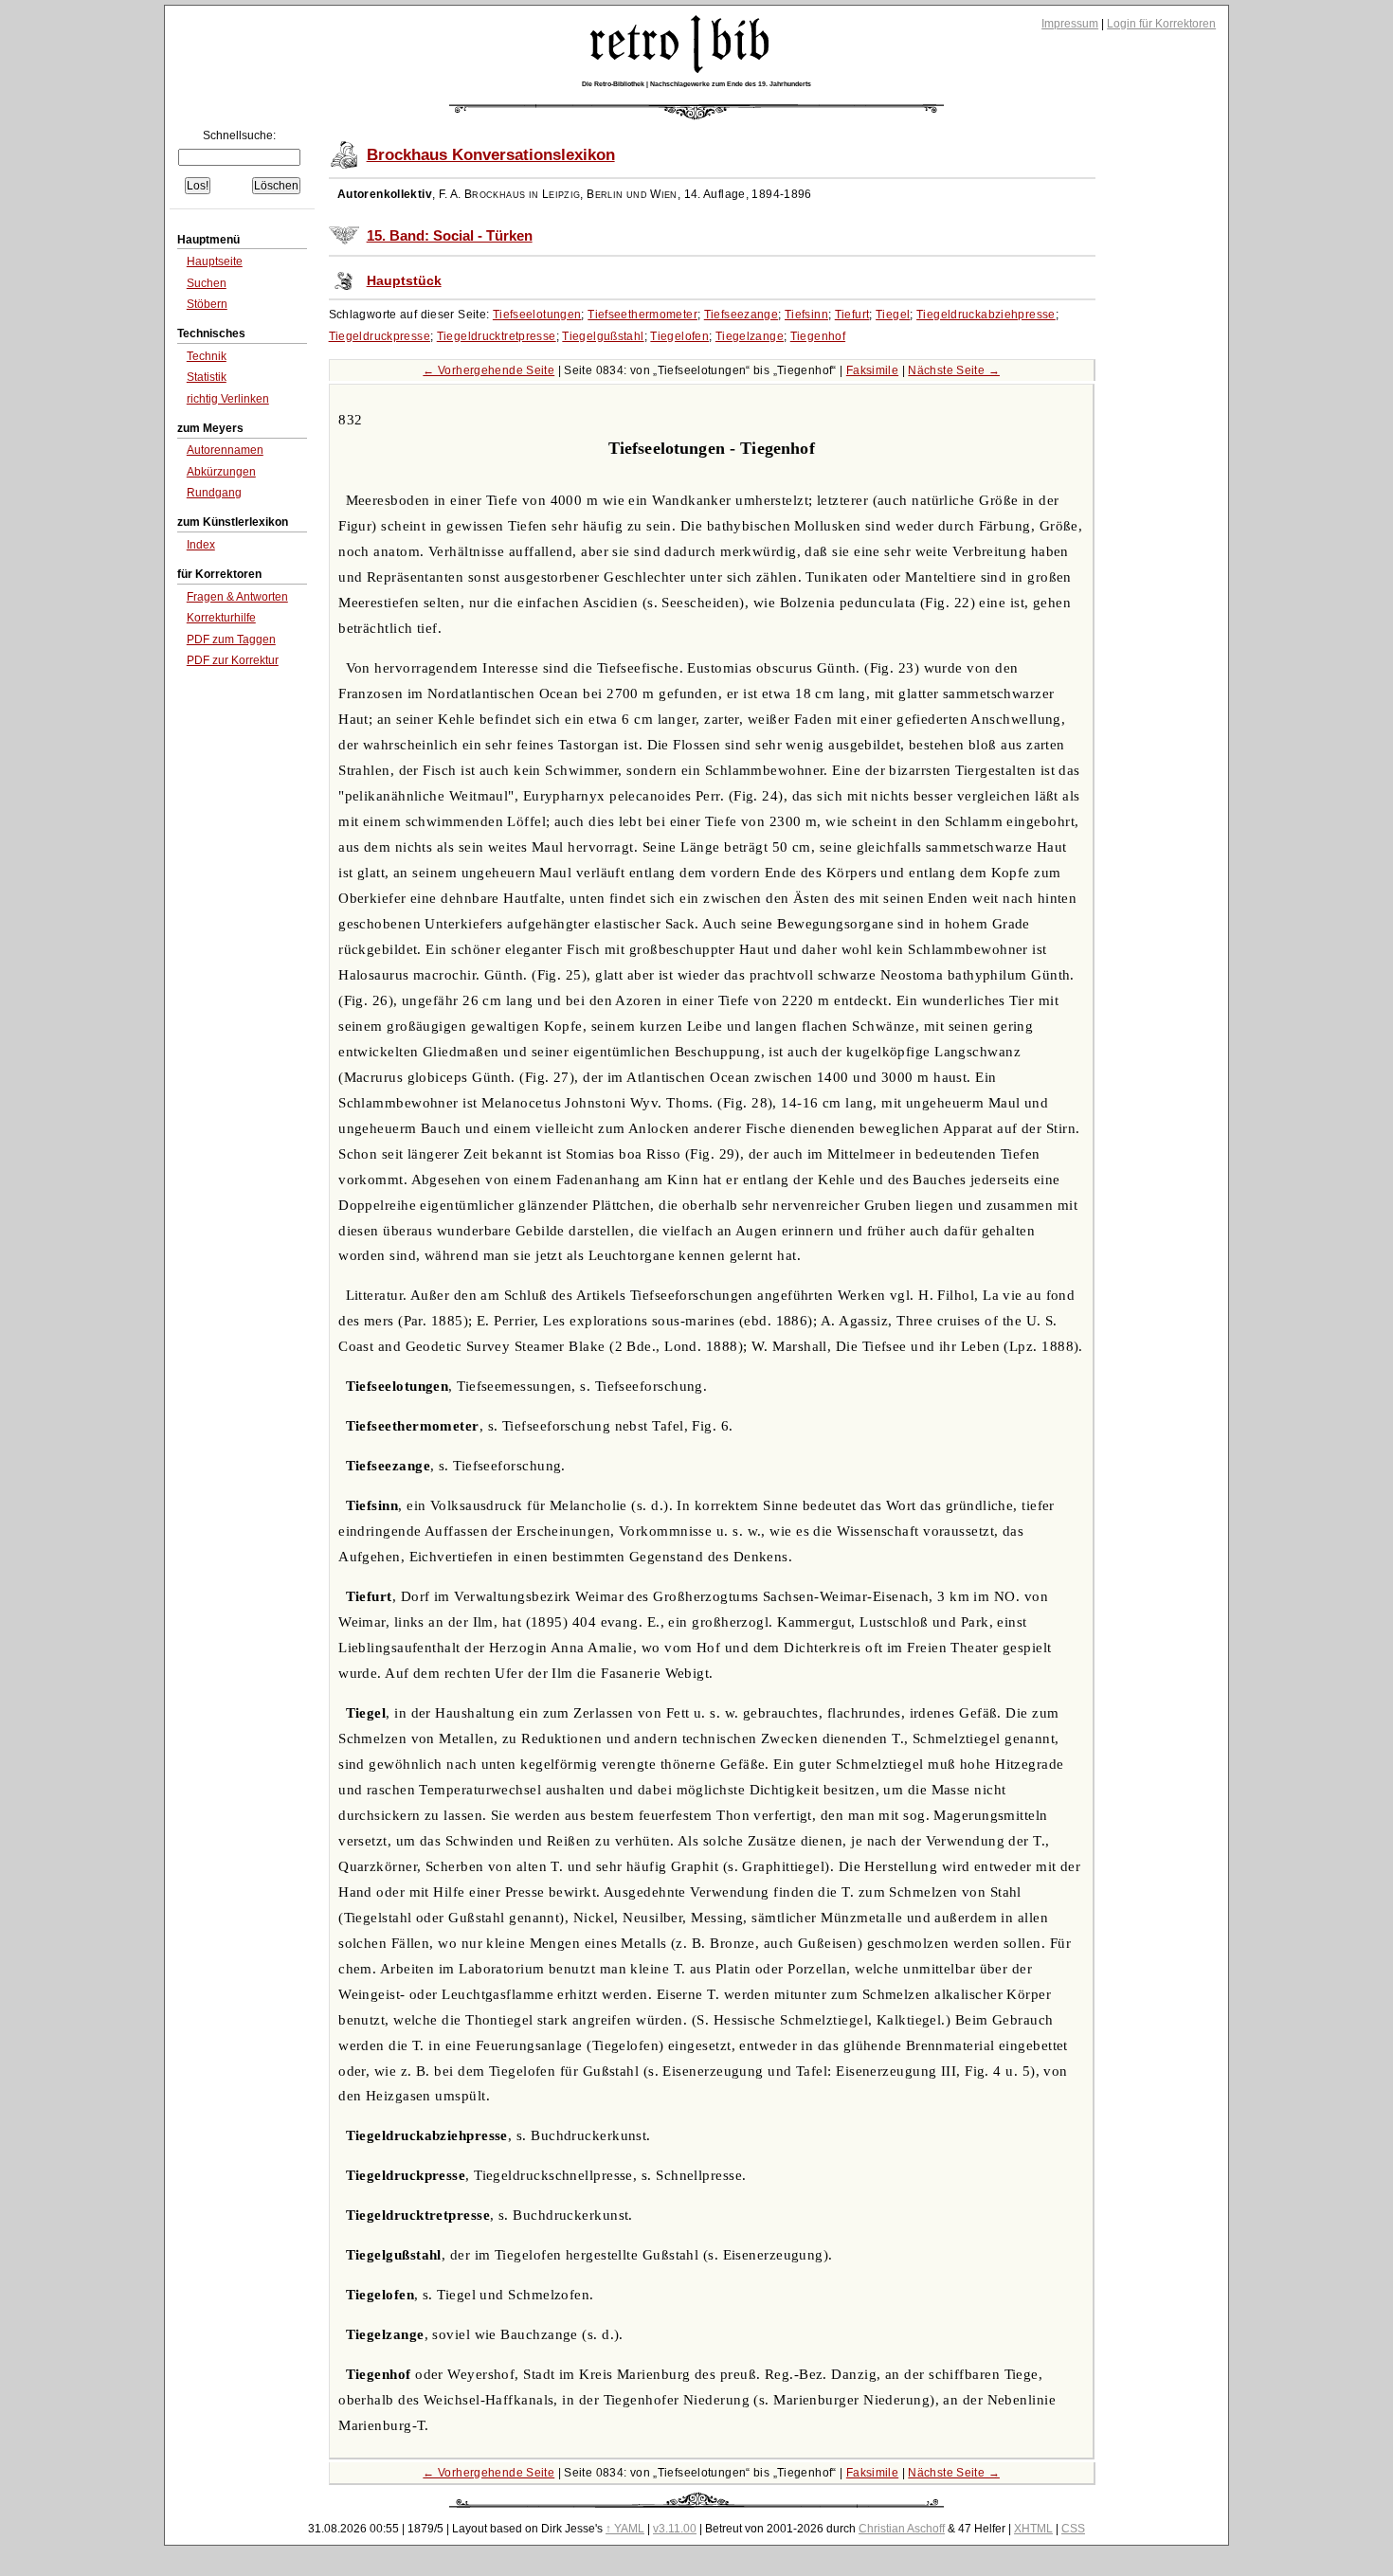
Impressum (1070, 24)
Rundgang (214, 493)
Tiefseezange (742, 315)
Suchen (207, 283)
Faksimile (872, 370)
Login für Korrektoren (1161, 24)
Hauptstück (404, 281)
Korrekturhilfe (221, 618)
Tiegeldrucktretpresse (497, 336)
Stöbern (207, 304)
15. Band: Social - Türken (450, 236)
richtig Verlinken (228, 399)
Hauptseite (215, 261)
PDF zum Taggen (231, 639)
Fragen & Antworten (237, 597)
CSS (1073, 2529)
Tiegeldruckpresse (380, 336)
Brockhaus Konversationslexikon (491, 155)
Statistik (207, 377)
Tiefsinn (806, 315)
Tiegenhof (818, 336)
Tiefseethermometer (642, 315)
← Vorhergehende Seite (488, 370)
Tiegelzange (750, 336)
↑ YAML (625, 2529)
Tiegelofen (679, 336)
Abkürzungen (221, 472)
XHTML (1033, 2529)
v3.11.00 (675, 2529)
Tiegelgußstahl (603, 336)
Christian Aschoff (902, 2529)
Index (201, 545)
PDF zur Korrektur (233, 660)
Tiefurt (852, 315)
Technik (207, 356)
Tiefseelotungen (537, 315)
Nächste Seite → (954, 370)
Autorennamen (225, 450)
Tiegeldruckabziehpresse (986, 315)
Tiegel (893, 315)
